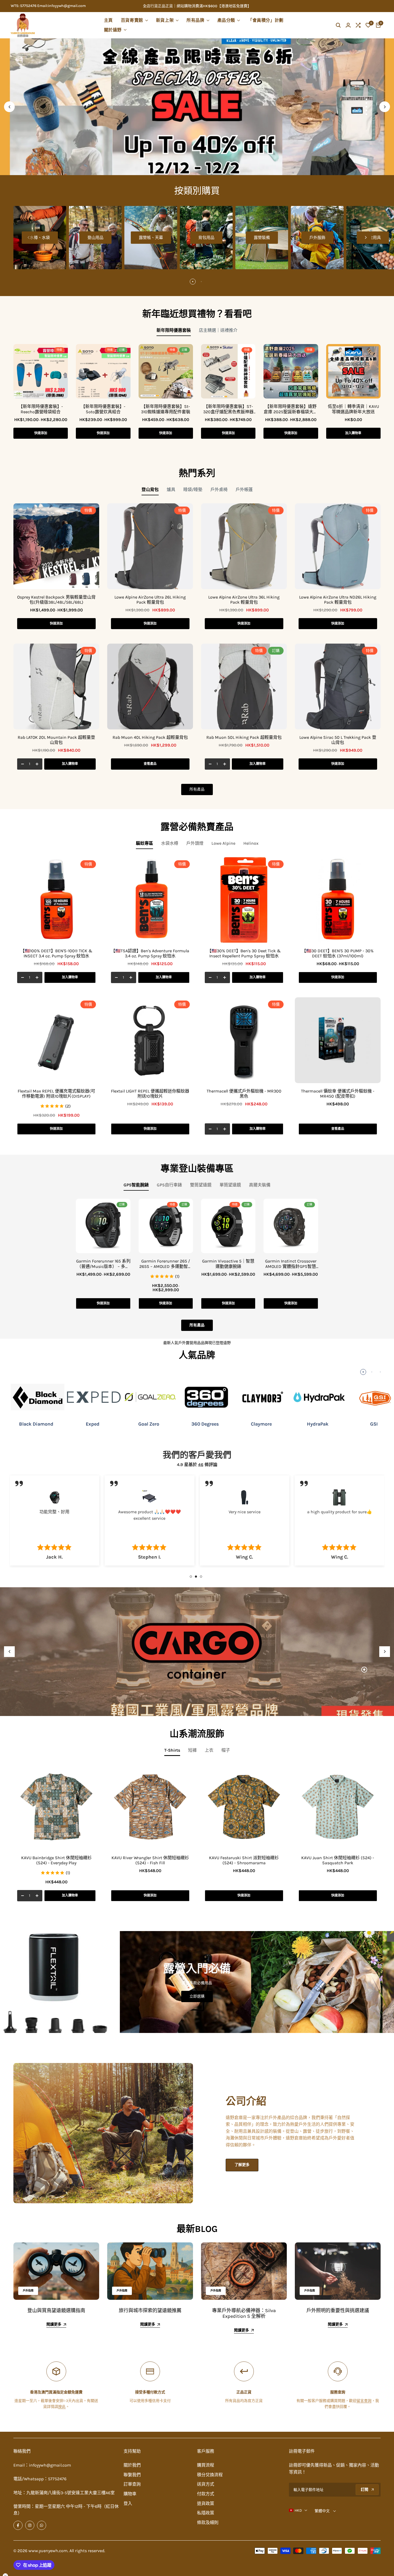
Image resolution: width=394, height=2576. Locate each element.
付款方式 (206, 2494)
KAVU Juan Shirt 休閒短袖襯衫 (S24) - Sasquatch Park (338, 1860)
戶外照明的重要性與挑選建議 (338, 2311)
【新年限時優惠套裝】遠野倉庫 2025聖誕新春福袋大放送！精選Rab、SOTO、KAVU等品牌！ (291, 409)
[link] (81, 1982)
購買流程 (206, 2465)
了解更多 (242, 2165)
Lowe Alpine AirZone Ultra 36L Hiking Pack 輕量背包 (244, 600)
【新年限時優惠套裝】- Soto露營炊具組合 (103, 409)
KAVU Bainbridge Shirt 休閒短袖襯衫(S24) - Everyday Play (56, 1860)
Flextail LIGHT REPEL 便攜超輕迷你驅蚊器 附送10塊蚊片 (150, 1094)
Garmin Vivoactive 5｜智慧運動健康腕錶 (228, 1264)
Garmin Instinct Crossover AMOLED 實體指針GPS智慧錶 (291, 1264)
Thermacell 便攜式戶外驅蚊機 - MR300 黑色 (244, 1094)
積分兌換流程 (210, 2475)
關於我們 (132, 2465)
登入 (128, 2503)
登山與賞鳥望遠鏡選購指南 (56, 2311)
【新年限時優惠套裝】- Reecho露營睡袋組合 (41, 409)
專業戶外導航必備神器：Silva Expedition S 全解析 (244, 2313)
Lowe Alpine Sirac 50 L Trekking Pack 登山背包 (338, 740)
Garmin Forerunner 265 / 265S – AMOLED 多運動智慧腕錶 (166, 1264)
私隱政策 (206, 2513)
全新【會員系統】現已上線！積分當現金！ (180, 6)
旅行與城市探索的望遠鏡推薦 (150, 2311)
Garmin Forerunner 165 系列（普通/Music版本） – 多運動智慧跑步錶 (103, 1264)
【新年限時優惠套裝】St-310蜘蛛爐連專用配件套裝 (166, 409)
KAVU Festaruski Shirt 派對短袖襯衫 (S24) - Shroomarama (244, 1860)
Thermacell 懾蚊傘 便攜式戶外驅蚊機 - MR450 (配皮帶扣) (338, 1094)
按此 (62, 2407)
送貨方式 (206, 2484)
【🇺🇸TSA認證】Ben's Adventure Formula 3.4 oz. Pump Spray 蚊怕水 (150, 953)
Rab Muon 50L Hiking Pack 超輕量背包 (244, 737)
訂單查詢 (132, 2484)
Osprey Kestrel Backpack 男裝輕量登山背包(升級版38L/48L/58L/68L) (56, 600)
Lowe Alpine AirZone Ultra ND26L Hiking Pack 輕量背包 (338, 600)
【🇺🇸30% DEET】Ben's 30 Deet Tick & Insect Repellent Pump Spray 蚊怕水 (244, 953)
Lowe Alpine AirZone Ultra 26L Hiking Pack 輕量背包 (150, 600)
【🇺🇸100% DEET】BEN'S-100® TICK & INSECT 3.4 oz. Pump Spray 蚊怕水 (56, 953)
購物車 (130, 2494)
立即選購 (197, 1996)
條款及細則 (208, 2523)
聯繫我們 (132, 2475)
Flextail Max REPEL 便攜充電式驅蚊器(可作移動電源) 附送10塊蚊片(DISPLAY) (56, 1094)
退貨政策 (206, 2503)
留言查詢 (364, 2401)
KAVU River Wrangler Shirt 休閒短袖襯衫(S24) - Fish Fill (150, 1860)
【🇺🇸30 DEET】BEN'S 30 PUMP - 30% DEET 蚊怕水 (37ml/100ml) (338, 953)
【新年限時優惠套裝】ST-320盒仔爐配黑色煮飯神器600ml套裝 (228, 409)
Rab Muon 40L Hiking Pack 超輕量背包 (150, 737)
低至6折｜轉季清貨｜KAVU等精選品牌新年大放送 (353, 409)
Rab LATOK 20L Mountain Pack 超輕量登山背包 (56, 740)
